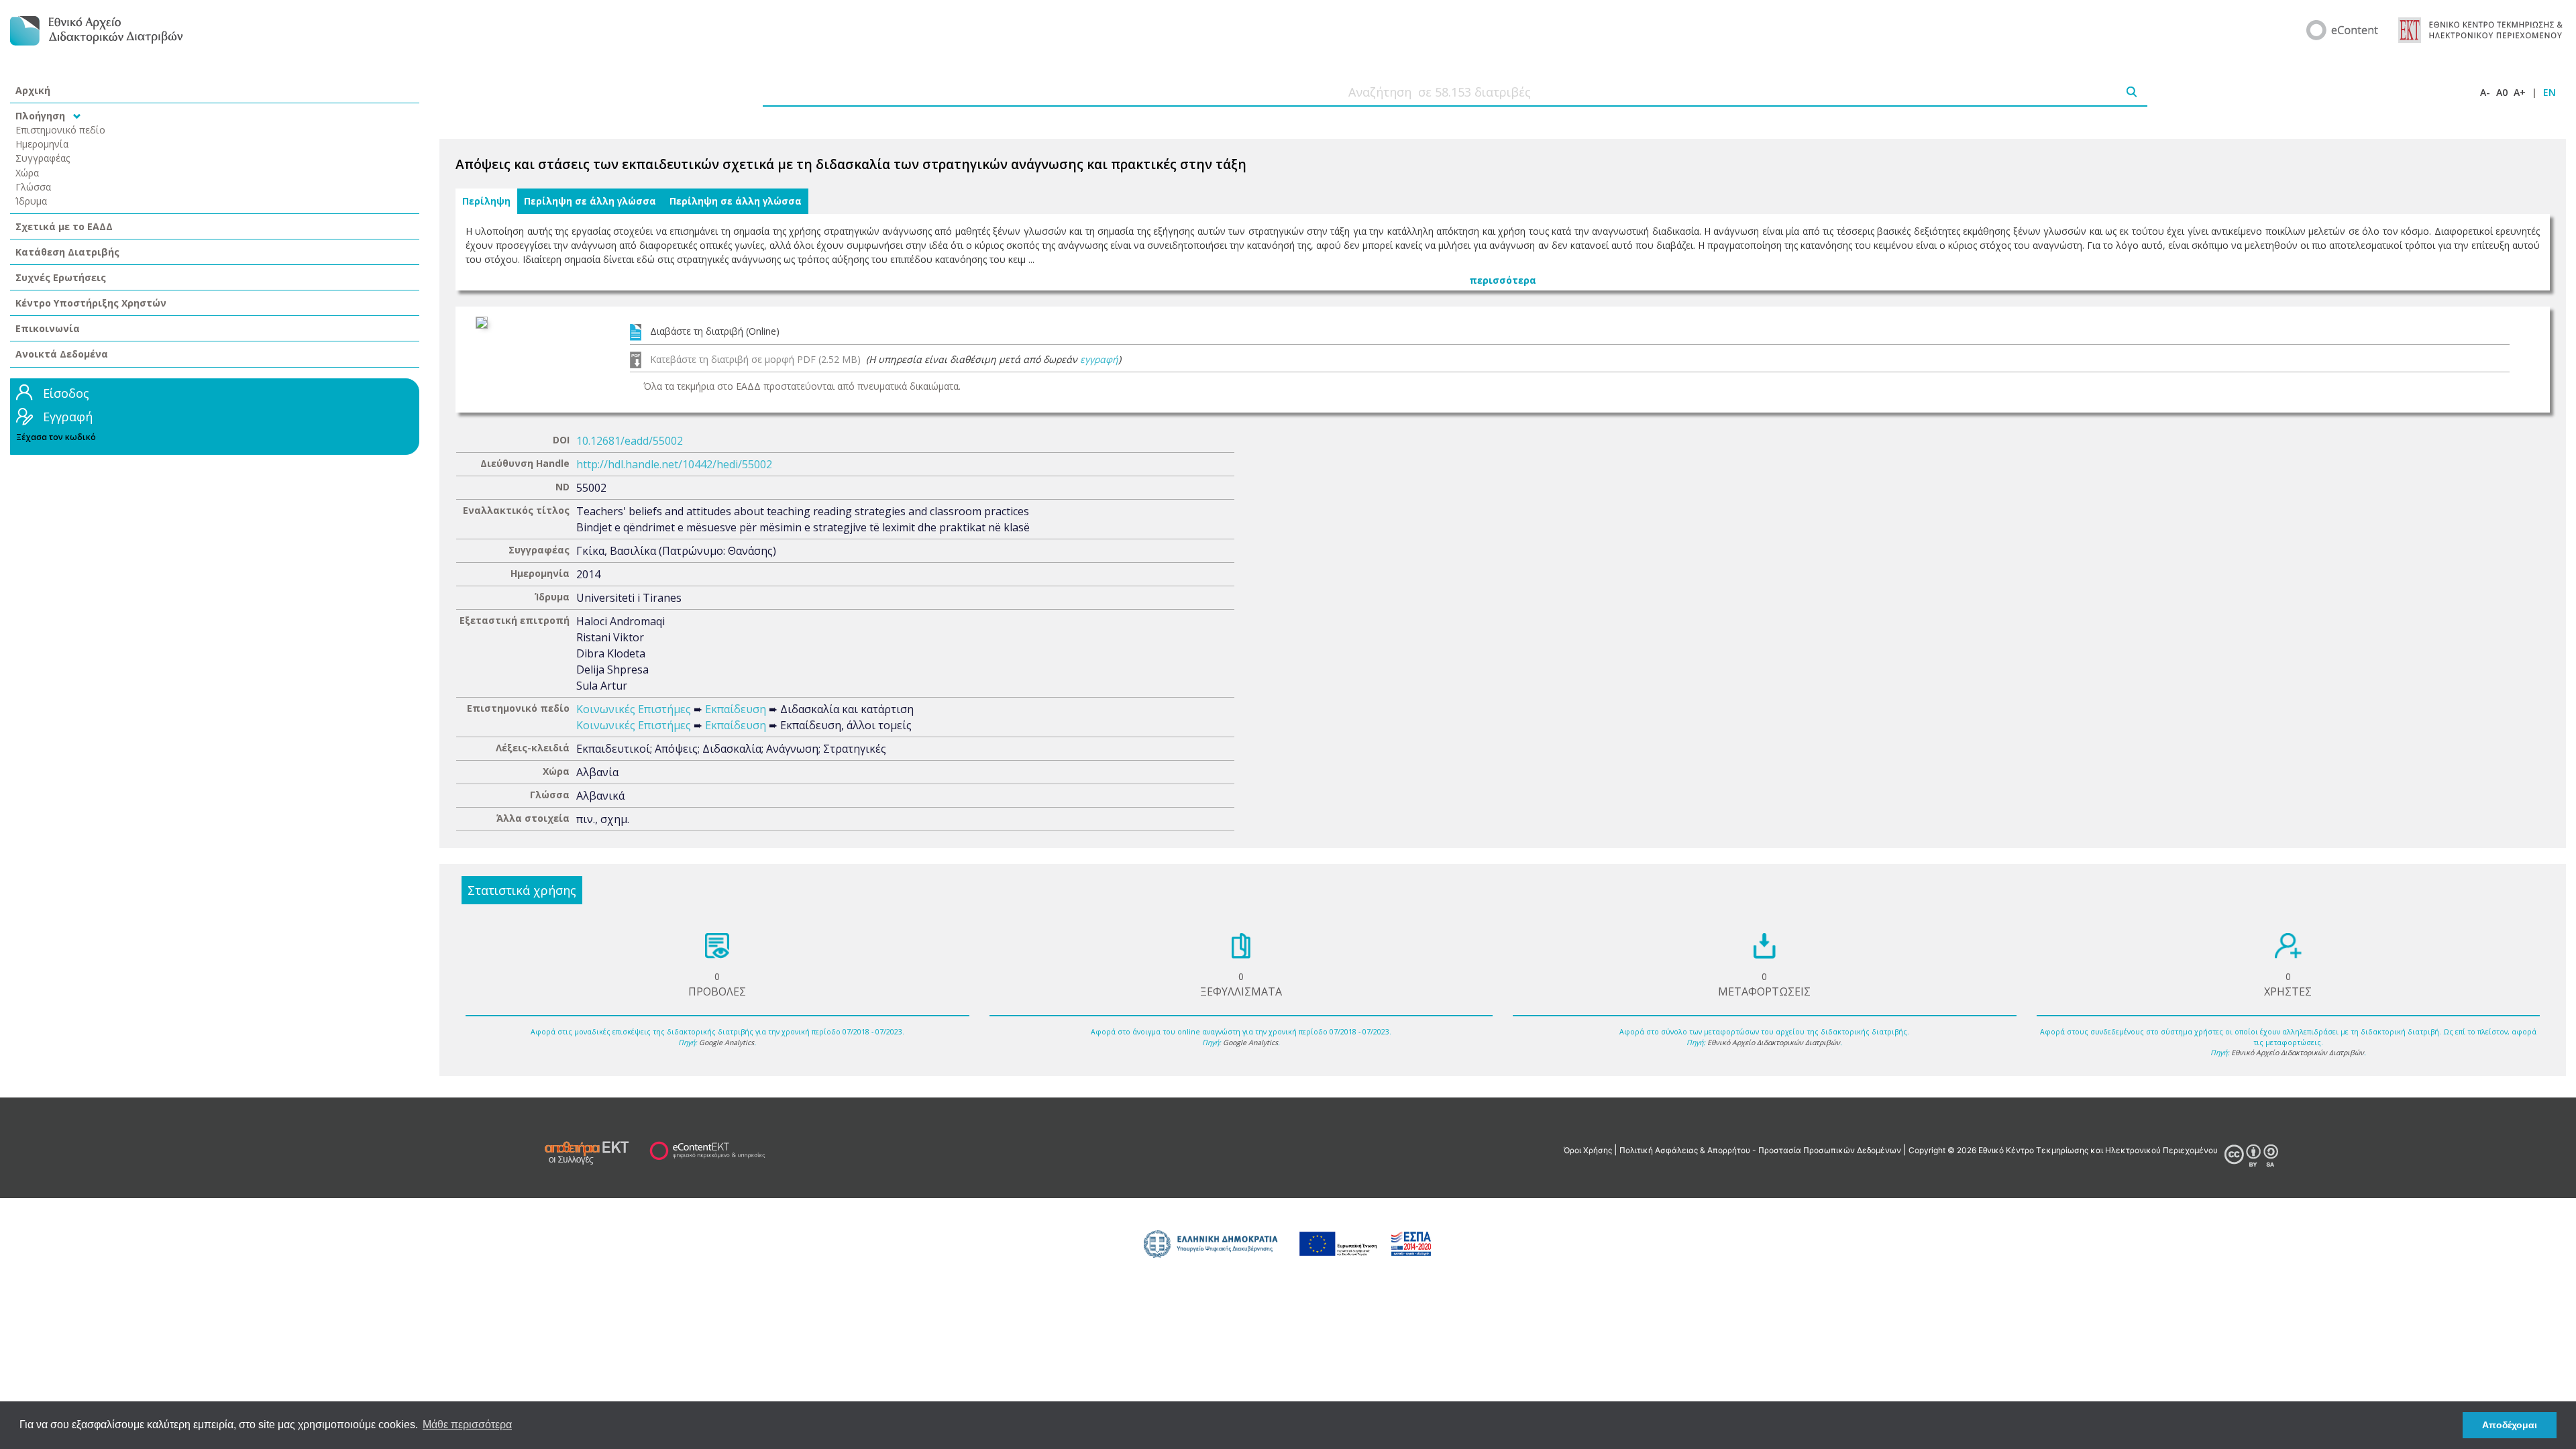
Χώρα (27, 173)
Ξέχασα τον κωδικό (56, 437)
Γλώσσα (33, 187)
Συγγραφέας (43, 158)
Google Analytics (727, 1042)
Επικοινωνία (48, 328)
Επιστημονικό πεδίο (60, 130)
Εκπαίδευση (736, 709)
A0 (2502, 92)
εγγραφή (1099, 359)
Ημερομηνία (42, 144)
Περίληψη (486, 201)
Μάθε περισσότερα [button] (467, 1425)
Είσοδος (66, 393)
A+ (2520, 92)
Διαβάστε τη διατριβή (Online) (715, 331)
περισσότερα (1503, 280)
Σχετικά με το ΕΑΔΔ (64, 226)
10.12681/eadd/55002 (630, 441)
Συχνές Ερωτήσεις (61, 277)
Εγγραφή (68, 417)
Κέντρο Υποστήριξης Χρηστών (91, 303)
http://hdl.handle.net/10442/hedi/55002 (674, 464)
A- (2485, 92)
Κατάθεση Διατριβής (67, 252)
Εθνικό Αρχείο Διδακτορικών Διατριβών (1774, 1042)
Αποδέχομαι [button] (2510, 1425)
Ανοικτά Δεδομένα (62, 354)
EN (2550, 92)
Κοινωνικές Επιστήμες (634, 709)
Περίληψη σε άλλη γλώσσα (590, 201)
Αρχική (33, 90)
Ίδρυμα (31, 201)
